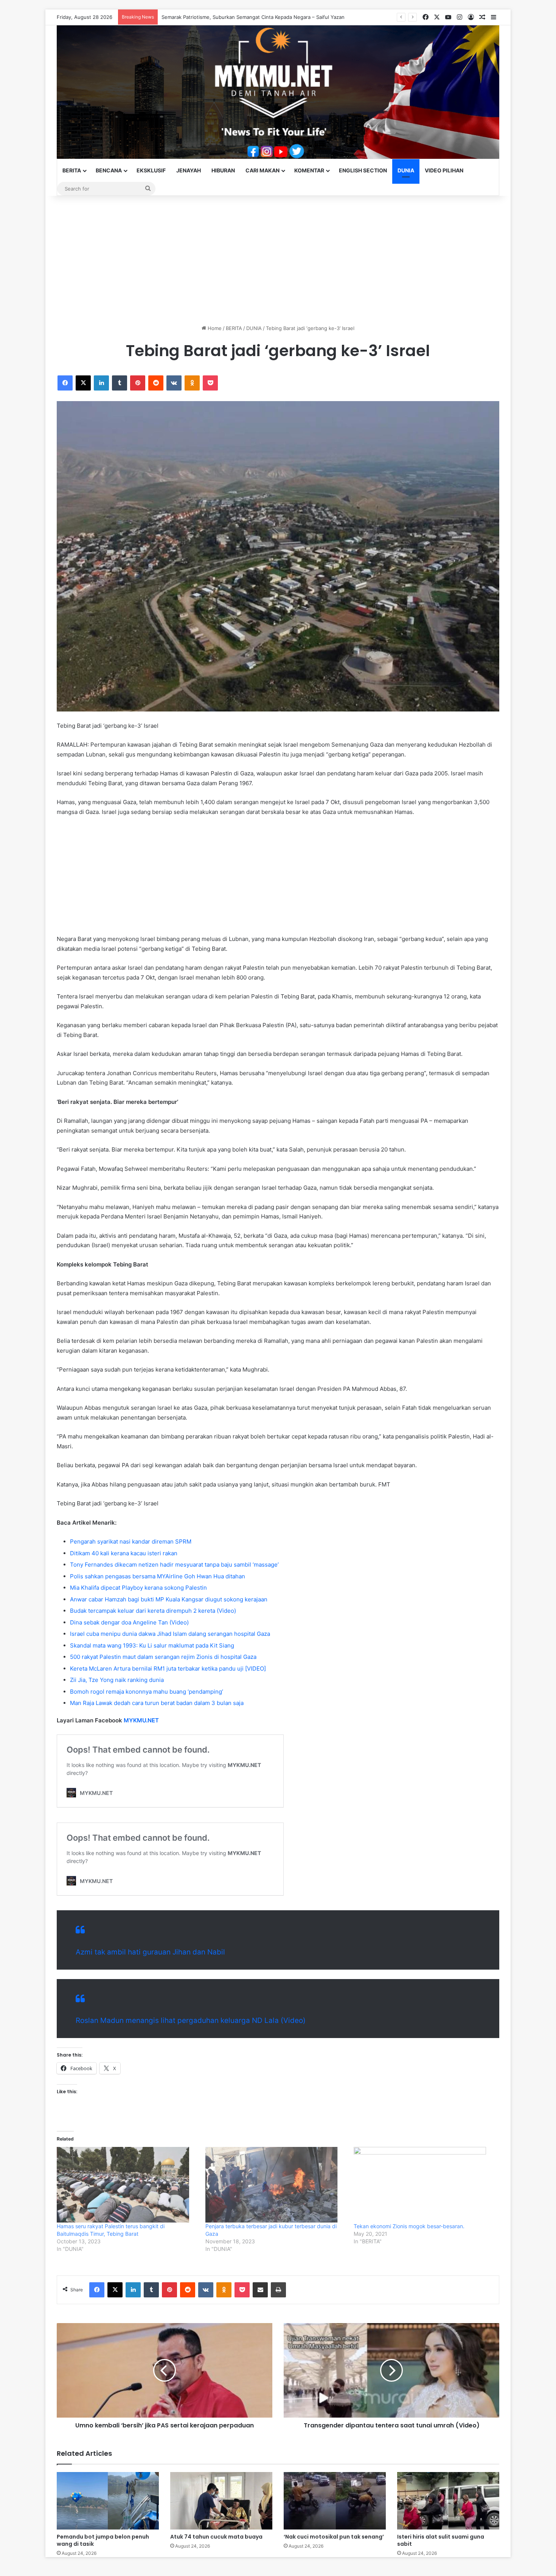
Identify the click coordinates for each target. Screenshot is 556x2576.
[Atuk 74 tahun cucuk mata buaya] (221, 2501)
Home (214, 328)
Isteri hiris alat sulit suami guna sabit (441, 2540)
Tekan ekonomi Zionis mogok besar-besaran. (409, 2226)
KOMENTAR (309, 170)
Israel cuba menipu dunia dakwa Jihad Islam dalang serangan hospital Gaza (170, 1634)
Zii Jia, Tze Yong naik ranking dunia (117, 1680)
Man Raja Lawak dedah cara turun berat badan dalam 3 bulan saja (157, 1703)
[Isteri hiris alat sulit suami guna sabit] (448, 2501)
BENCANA (109, 170)
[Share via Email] (260, 2290)
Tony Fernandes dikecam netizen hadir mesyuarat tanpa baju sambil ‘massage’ (174, 1565)
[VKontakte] (174, 383)
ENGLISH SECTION (363, 170)
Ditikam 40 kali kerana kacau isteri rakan (124, 1553)
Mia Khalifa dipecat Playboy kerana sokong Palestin (138, 1588)
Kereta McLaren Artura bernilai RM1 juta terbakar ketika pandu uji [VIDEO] (168, 1669)
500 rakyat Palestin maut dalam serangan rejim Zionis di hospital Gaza (163, 1657)
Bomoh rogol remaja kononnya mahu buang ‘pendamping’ (147, 1692)
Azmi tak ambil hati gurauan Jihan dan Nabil (150, 1952)
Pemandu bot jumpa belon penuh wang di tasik (103, 2540)
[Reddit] (156, 383)
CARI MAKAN (262, 170)
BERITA (72, 170)
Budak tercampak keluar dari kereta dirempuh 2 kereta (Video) (153, 1611)
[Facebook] (65, 383)
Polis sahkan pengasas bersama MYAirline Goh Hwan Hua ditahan (158, 1576)
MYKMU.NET (141, 1720)
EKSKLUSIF (151, 170)
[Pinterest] (138, 383)
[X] (83, 383)
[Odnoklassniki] (192, 383)
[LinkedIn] (101, 383)
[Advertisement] (278, 260)
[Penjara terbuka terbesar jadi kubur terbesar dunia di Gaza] (276, 2185)
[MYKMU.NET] (278, 92)
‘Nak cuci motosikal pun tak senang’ (334, 2537)
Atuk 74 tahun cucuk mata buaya (216, 2537)
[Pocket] (210, 383)
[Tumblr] (120, 383)
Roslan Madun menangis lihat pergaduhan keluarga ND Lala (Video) (191, 2020)
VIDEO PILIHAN (444, 170)
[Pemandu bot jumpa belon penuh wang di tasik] (108, 2501)
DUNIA (406, 170)
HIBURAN (223, 170)
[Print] (278, 2290)
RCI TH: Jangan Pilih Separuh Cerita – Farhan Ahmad (223, 17)
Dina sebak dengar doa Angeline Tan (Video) (129, 1622)
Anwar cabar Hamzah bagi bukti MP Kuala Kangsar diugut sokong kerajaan (169, 1599)
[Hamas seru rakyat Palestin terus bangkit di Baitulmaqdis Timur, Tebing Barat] (127, 2185)
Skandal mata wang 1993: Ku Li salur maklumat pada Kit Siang (152, 1645)
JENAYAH (189, 170)
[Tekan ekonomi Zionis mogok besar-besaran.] (424, 2185)
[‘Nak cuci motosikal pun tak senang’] (335, 2501)
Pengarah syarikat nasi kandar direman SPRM (131, 1541)
